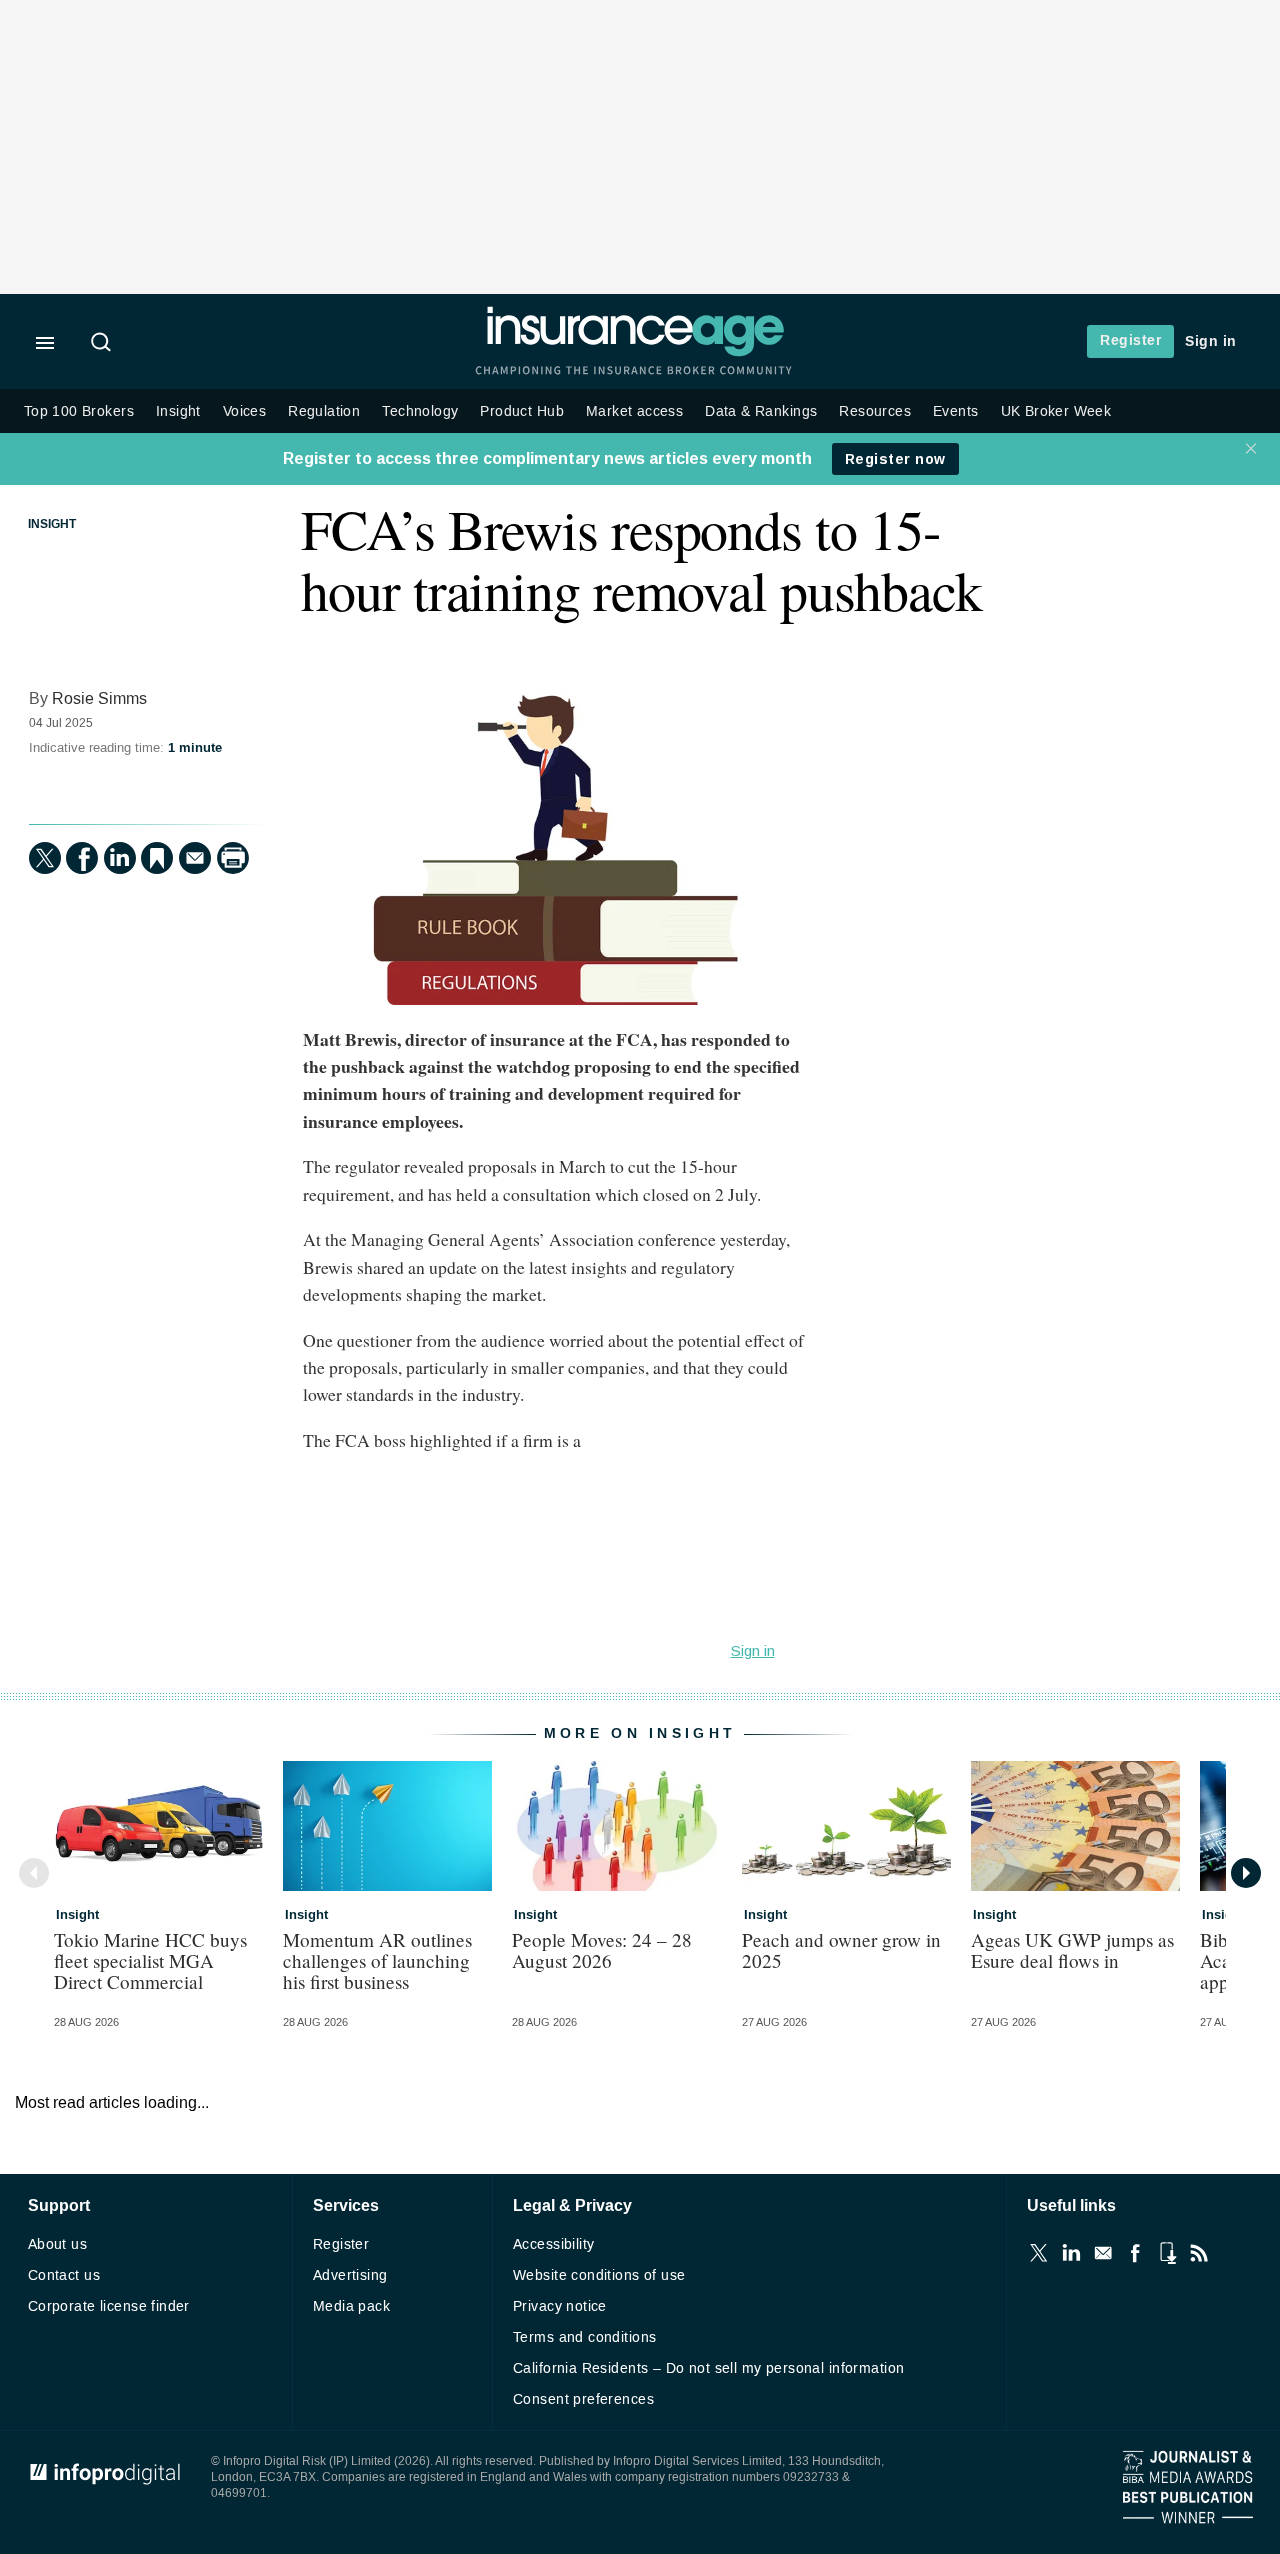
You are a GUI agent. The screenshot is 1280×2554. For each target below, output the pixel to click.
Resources (875, 411)
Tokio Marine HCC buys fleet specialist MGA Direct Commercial (150, 1960)
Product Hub (522, 411)
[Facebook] (82, 858)
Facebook (1135, 2253)
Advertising (350, 2275)
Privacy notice (560, 2306)
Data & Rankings (761, 411)
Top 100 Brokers (79, 411)
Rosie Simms (99, 698)
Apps (1167, 2253)
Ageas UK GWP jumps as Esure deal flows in (1072, 1950)
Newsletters (1103, 2253)
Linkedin (1071, 2253)
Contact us (64, 2275)
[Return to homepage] (635, 352)
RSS (1199, 2253)
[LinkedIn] (120, 858)
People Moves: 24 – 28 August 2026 (602, 1950)
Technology (420, 411)
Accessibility (553, 2244)
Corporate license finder (109, 2306)
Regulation (324, 411)
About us (57, 2244)
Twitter (1039, 2253)
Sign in (1211, 341)
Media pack (351, 2306)
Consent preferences (583, 2399)
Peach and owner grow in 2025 (841, 1950)
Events (955, 411)
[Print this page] (233, 858)
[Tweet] (45, 858)
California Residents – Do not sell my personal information (708, 2368)
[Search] (104, 344)
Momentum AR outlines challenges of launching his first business (377, 1960)
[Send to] (195, 858)
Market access (634, 411)
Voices (244, 411)
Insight (178, 411)
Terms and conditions (584, 2337)
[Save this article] (157, 858)
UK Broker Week (1056, 411)
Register (1130, 340)
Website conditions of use (599, 2275)
